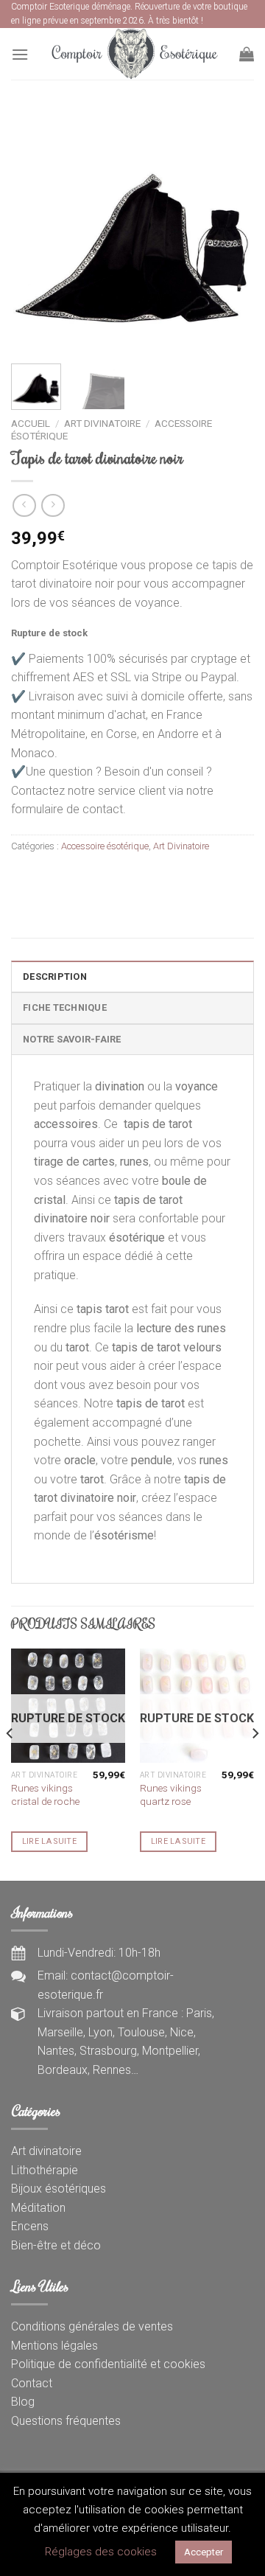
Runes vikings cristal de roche (45, 1795)
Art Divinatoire (102, 423)
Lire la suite (49, 1841)
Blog (23, 2402)
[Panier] (247, 54)
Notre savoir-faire (72, 1039)
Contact (32, 2383)
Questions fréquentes (66, 2421)
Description (55, 977)
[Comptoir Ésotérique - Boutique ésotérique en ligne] (134, 54)
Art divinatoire (46, 2151)
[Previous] (35, 231)
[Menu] (20, 54)
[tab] (132, 976)
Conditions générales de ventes (92, 2326)
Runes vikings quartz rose (171, 1795)
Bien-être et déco (56, 2245)
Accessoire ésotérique (105, 846)
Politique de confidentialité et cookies (108, 2364)
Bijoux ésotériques (59, 2189)
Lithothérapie (45, 2170)
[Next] (230, 231)
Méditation (38, 2208)
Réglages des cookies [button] (101, 2552)
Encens (30, 2226)
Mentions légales (54, 2346)
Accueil (31, 423)
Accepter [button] (204, 2552)
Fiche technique (65, 1007)
